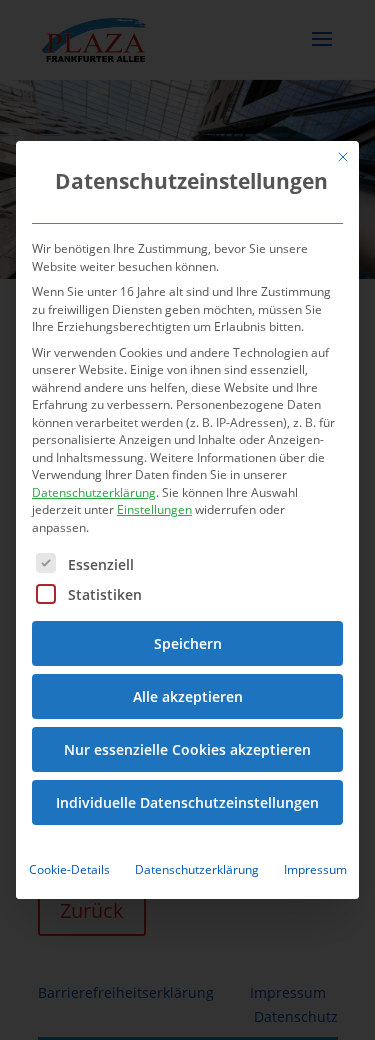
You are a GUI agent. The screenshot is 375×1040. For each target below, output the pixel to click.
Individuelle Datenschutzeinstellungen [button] (187, 802)
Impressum (315, 869)
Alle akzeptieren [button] (188, 696)
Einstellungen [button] (154, 509)
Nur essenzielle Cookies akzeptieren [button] (187, 749)
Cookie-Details (69, 869)
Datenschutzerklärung (94, 492)
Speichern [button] (188, 643)
